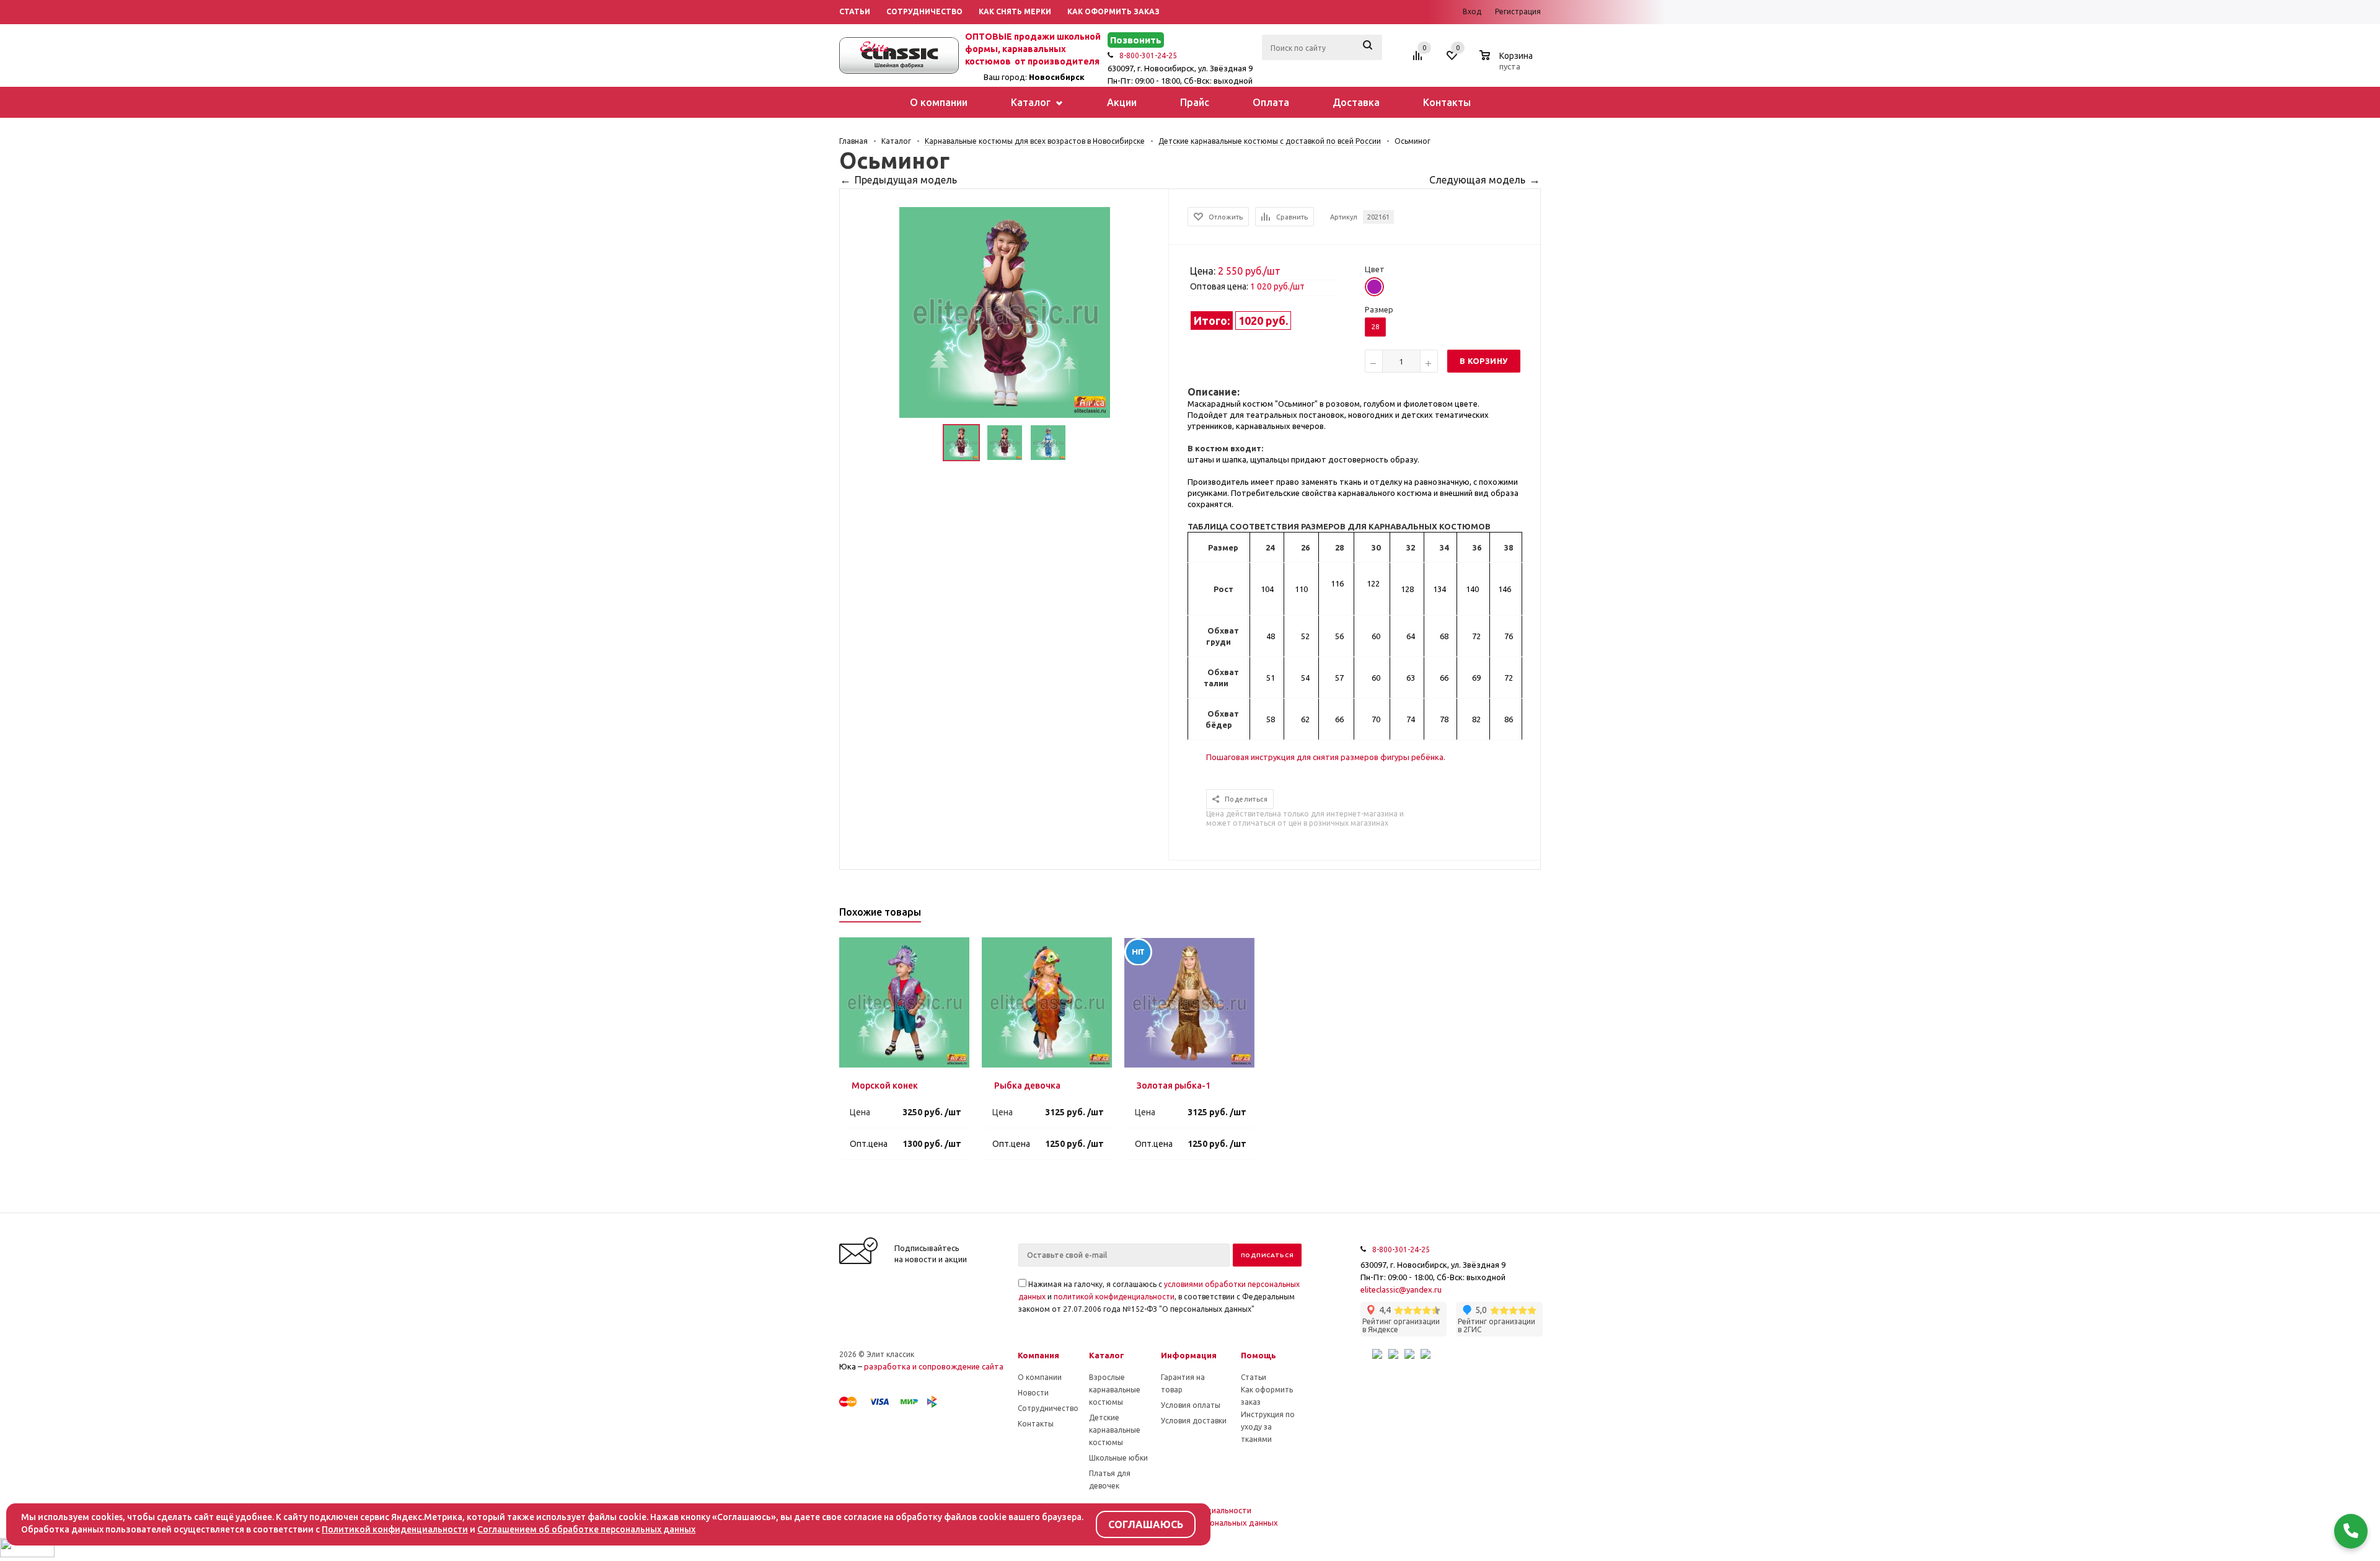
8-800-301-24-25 (1148, 55)
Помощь (1258, 1355)
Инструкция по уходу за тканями (1268, 1427)
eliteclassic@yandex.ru (1401, 1289)
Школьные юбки (1118, 1458)
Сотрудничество (1048, 1408)
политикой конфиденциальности (1114, 1297)
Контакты (1447, 102)
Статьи (1254, 1377)
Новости (1033, 1393)
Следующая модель (1477, 180)
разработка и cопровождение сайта (934, 1366)
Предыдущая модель (906, 180)
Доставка (1356, 102)
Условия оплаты (1191, 1405)
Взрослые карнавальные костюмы (1115, 1390)
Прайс (1195, 102)
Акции (1122, 102)
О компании (939, 102)
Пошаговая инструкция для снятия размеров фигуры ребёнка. (1326, 757)
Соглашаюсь (1146, 1524)
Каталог (1032, 102)
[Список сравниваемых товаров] (1419, 60)
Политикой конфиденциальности (395, 1529)
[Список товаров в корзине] (1508, 64)
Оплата (1271, 102)
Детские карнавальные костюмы (1115, 1430)
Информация (1189, 1355)
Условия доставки (1194, 1421)
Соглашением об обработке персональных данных (586, 1529)
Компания (1038, 1355)
